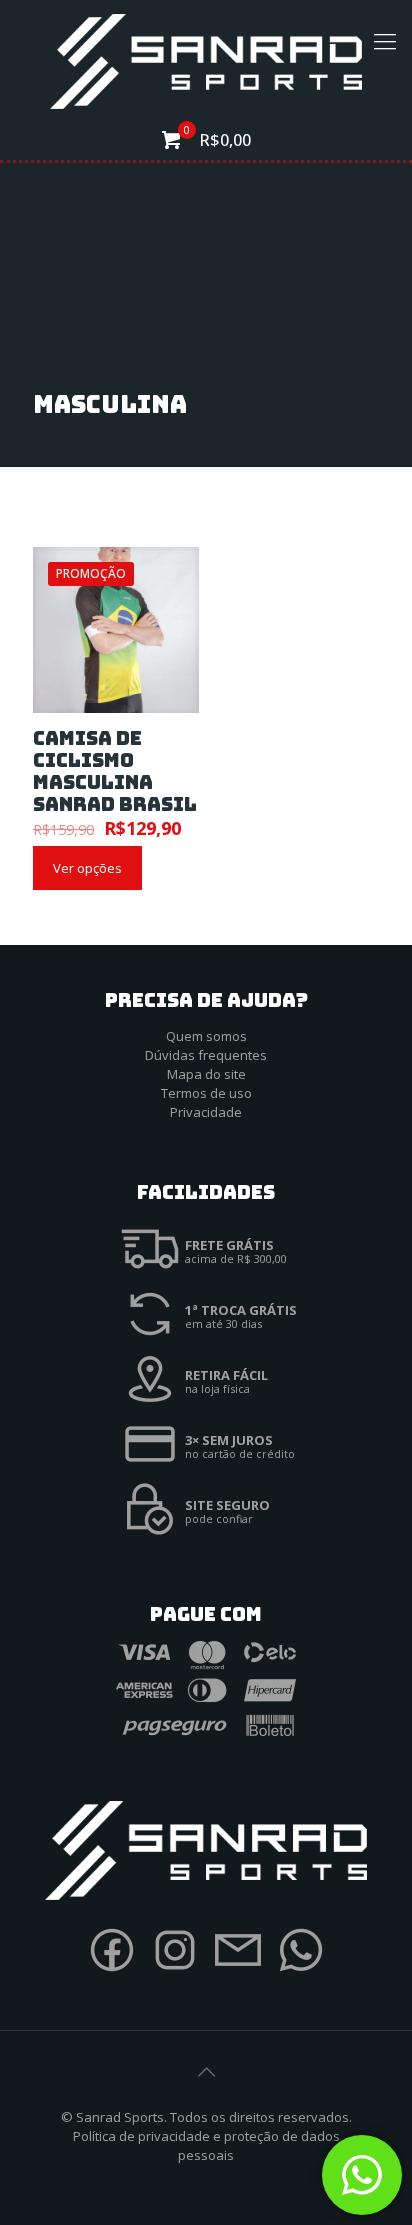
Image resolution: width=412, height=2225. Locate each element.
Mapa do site (206, 1074)
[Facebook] (112, 1975)
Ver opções (87, 868)
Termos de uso (206, 1093)
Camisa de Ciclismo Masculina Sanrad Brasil (115, 771)
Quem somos (206, 1036)
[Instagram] (175, 1975)
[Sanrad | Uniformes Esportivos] (206, 60)
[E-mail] (238, 1975)
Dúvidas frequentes (206, 1055)
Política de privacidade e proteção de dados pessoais (206, 2145)
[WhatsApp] (301, 1975)
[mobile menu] (385, 40)
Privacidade (206, 1112)
